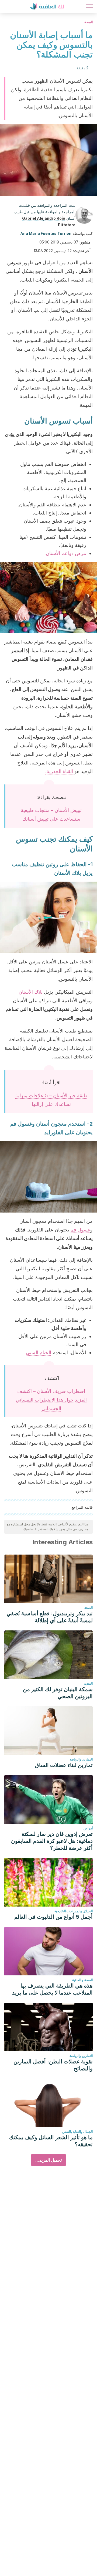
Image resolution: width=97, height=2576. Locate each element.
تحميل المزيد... (48, 2160)
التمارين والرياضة (81, 1759)
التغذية (88, 1683)
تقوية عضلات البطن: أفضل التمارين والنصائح (53, 2065)
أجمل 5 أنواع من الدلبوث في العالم (53, 1917)
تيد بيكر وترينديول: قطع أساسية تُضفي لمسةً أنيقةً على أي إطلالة (50, 1617)
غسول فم (80, 1230)
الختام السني (39, 1353)
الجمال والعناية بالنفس (77, 2132)
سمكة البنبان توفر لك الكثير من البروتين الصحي (58, 1693)
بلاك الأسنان (31, 992)
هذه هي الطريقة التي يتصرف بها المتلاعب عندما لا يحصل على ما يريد (52, 1989)
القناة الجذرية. (60, 771)
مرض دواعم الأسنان (66, 553)
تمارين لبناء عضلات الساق (64, 1765)
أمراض (88, 1828)
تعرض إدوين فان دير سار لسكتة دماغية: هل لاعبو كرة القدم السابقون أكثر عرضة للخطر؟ (52, 1841)
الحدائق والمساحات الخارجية (74, 1911)
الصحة (89, 22)
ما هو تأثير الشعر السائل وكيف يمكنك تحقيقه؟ (51, 2141)
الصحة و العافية (82, 1980)
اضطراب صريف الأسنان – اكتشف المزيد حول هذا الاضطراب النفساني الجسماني (51, 1400)
